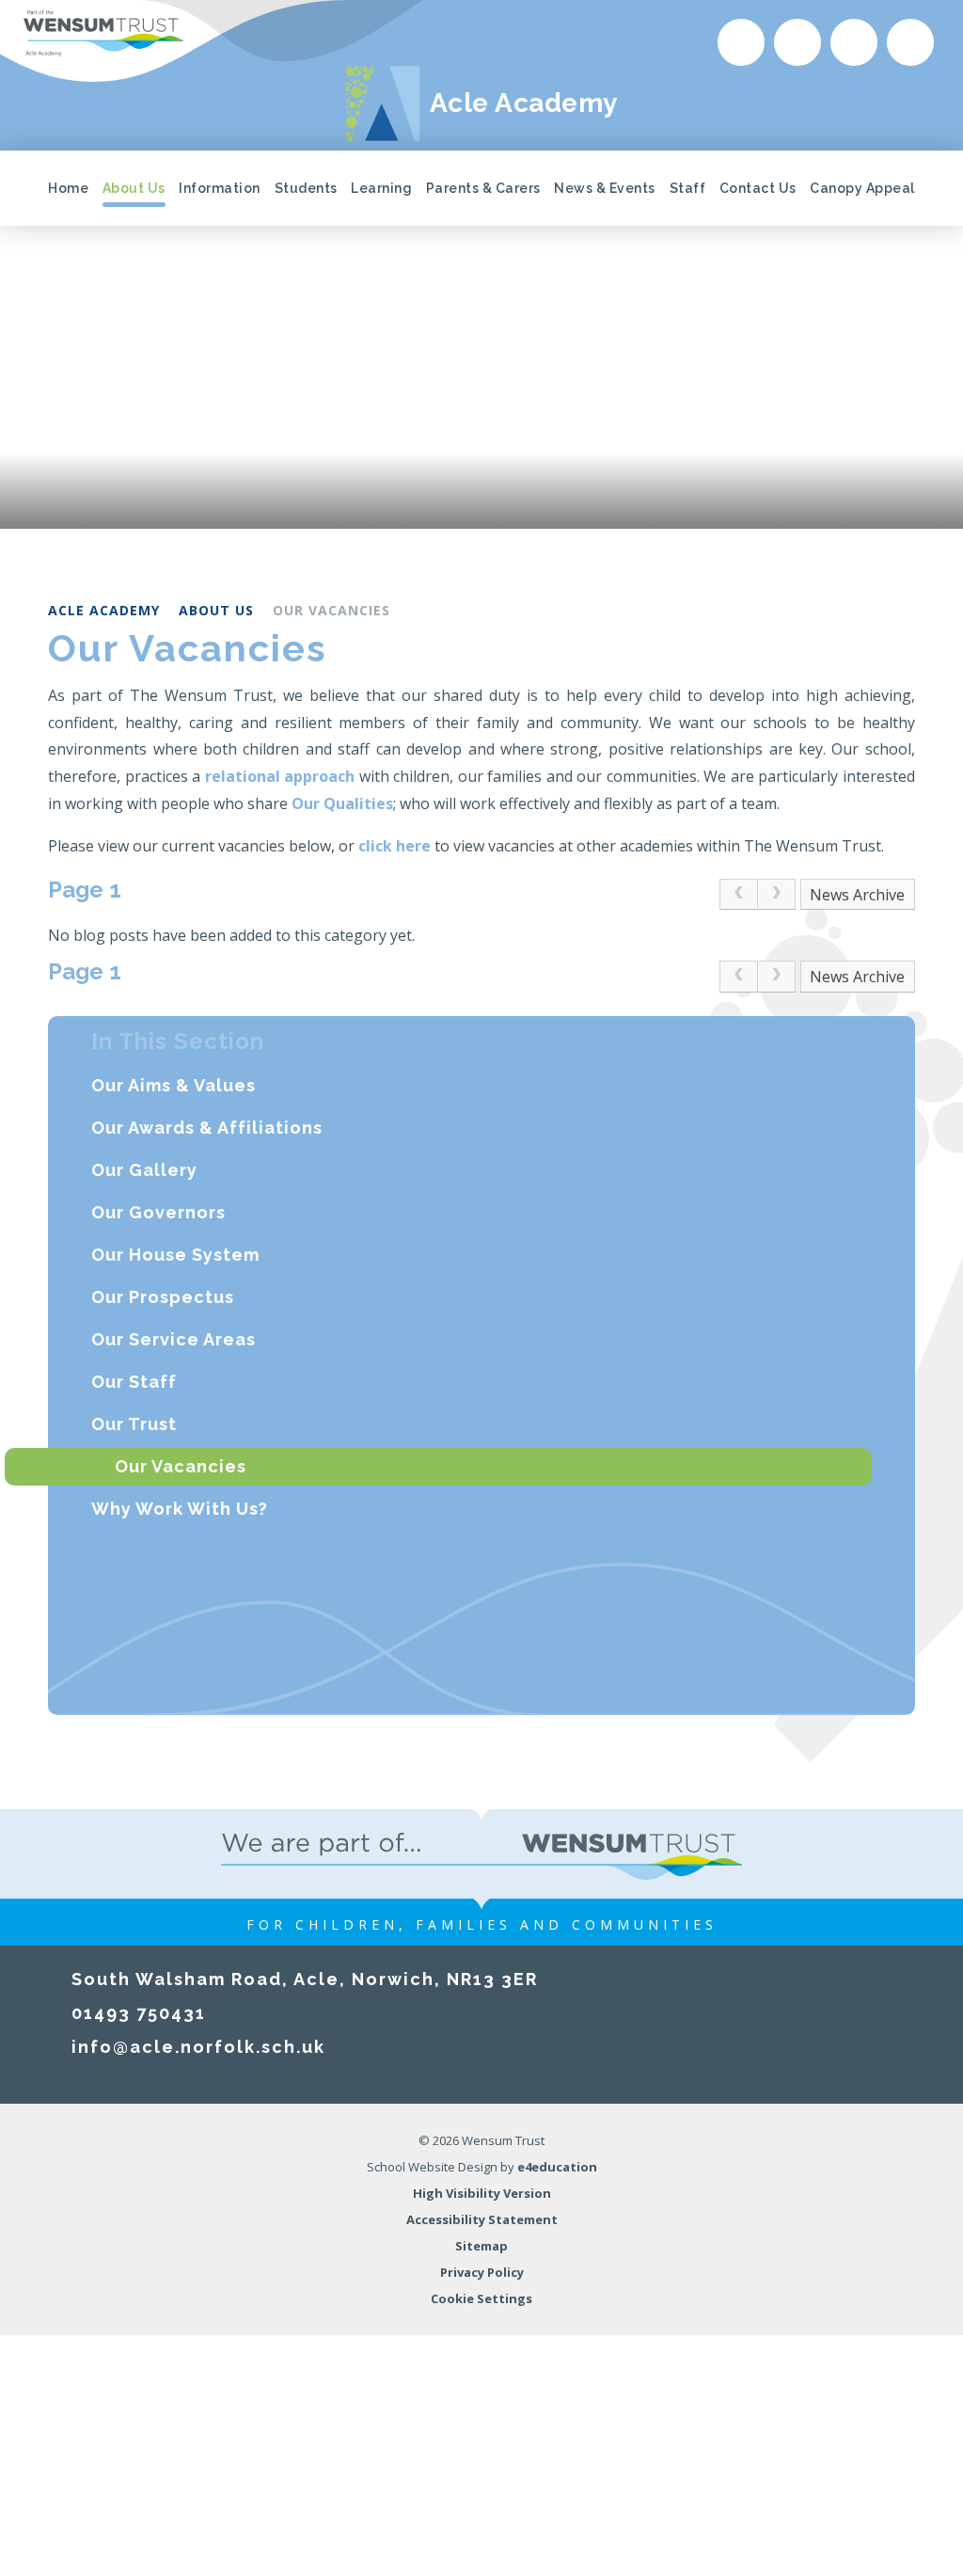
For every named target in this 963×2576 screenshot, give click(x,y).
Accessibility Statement (482, 2219)
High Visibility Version (482, 2193)
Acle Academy (104, 610)
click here (395, 846)
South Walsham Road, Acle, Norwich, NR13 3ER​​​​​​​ (305, 1979)
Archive (879, 895)
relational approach (280, 776)
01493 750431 (139, 2013)
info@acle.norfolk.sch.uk (198, 2047)
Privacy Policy (482, 2272)
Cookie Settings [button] (481, 2298)
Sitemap (481, 2246)
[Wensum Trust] (103, 33)
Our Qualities (342, 803)
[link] (738, 895)
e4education (557, 2167)
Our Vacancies (332, 610)
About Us (216, 610)
